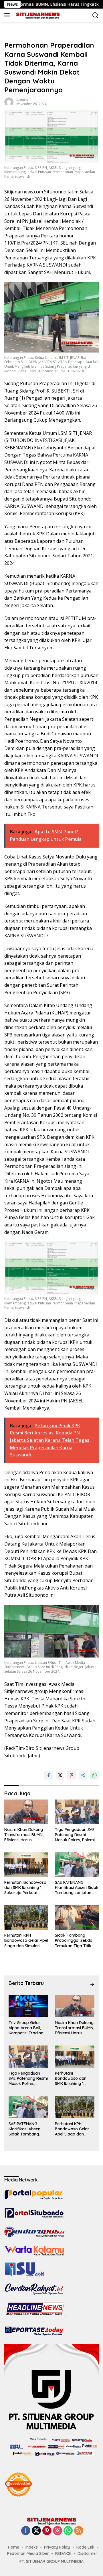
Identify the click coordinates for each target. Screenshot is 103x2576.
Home (14, 2547)
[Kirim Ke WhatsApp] (94, 1775)
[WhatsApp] (68, 2531)
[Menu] (8, 15)
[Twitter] (36, 2531)
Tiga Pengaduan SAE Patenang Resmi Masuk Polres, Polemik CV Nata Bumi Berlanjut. (76, 1835)
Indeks (32, 2547)
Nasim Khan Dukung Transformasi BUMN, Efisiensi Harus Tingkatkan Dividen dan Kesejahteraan (24, 1835)
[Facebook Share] (49, 1775)
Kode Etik (85, 2547)
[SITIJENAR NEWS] (37, 15)
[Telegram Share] (83, 1775)
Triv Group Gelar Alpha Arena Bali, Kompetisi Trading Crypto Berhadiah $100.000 (26, 2028)
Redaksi (22, 100)
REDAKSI (63, 2553)
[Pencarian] (95, 15)
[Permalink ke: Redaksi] (9, 101)
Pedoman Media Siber (28, 2553)
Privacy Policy (57, 2547)
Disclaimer (87, 2553)
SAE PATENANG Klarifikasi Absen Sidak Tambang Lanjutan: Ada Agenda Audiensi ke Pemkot (77, 1888)
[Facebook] (26, 2531)
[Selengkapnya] (92, 1984)
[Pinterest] (47, 2531)
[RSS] (79, 2531)
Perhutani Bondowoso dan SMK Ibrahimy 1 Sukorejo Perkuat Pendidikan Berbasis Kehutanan (25, 1888)
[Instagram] (58, 2531)
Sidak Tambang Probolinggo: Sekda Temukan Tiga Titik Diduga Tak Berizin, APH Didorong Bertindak (74, 1940)
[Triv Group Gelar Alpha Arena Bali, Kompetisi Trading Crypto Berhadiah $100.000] (28, 2006)
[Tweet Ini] (60, 1775)
